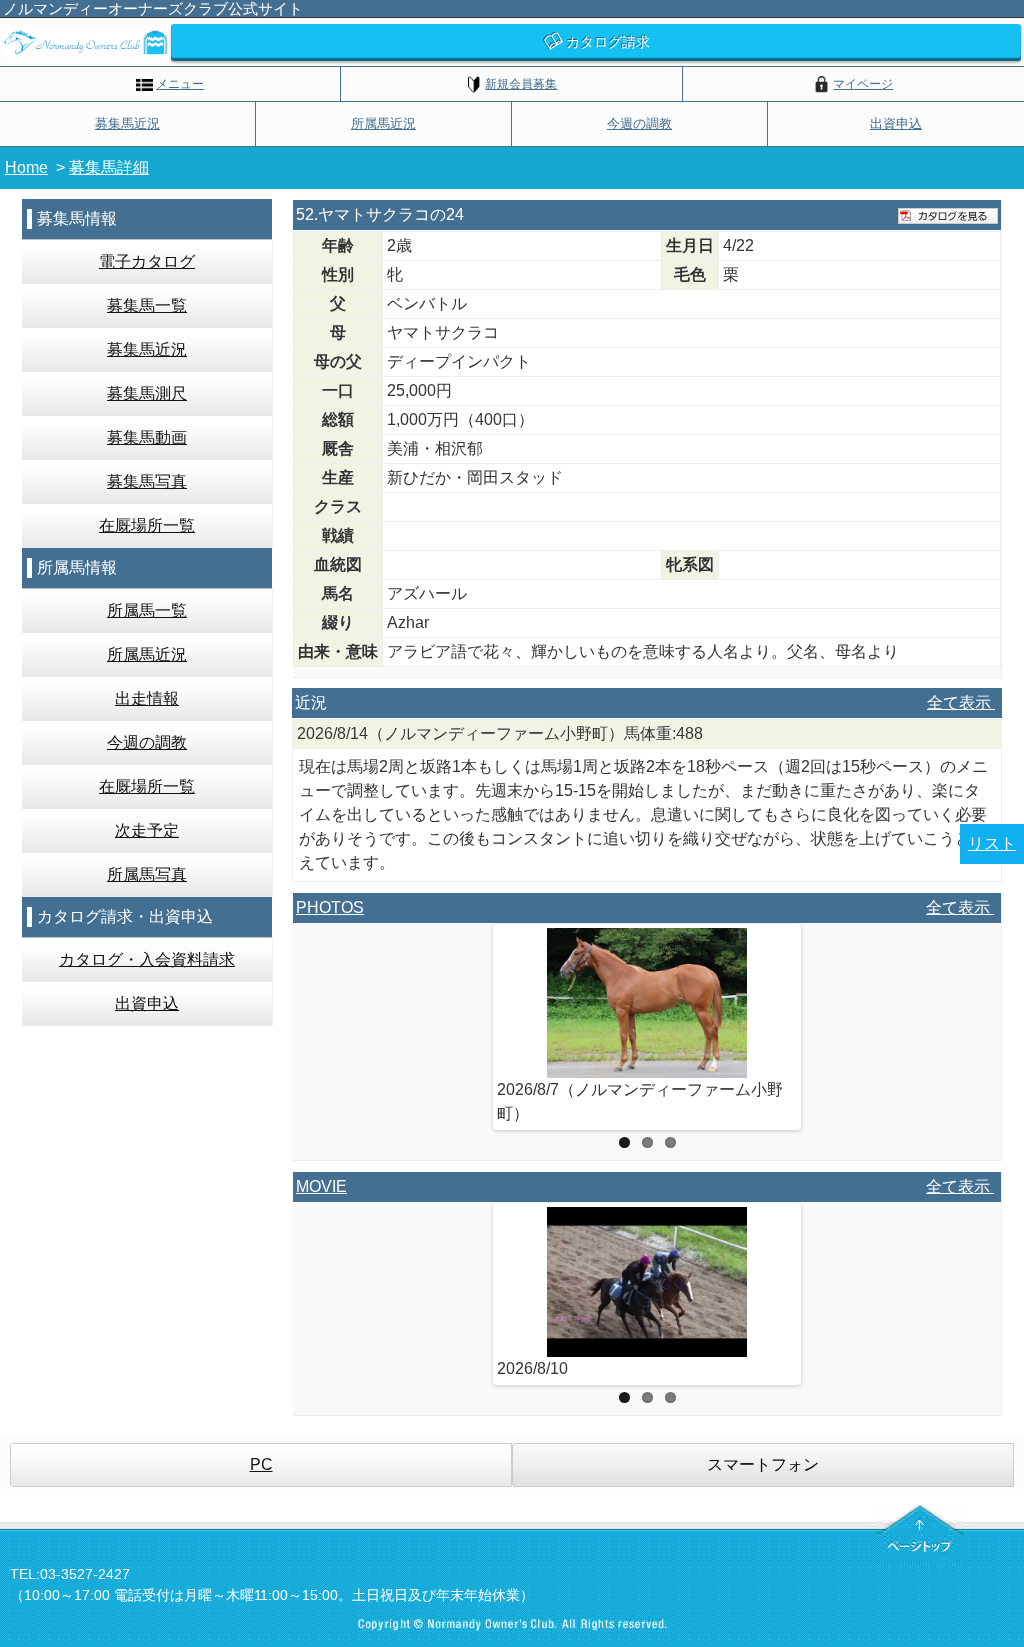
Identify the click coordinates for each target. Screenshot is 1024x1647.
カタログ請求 (608, 42)
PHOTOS (330, 907)
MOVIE (321, 1186)
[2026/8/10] (647, 1282)
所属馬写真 (147, 874)
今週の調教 (639, 123)
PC (261, 1464)
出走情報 (147, 698)
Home (26, 167)
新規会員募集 (521, 84)
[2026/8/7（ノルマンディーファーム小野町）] (647, 1003)
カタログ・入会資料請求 (147, 959)
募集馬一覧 (147, 305)
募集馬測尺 (147, 393)
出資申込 (896, 123)
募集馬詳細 (109, 167)
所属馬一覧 (147, 610)
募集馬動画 (147, 437)
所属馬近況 (383, 123)
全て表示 (961, 702)
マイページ (863, 84)
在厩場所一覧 (147, 525)
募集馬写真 (147, 481)
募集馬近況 (127, 123)
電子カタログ (147, 261)
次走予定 (147, 830)
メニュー (180, 84)
